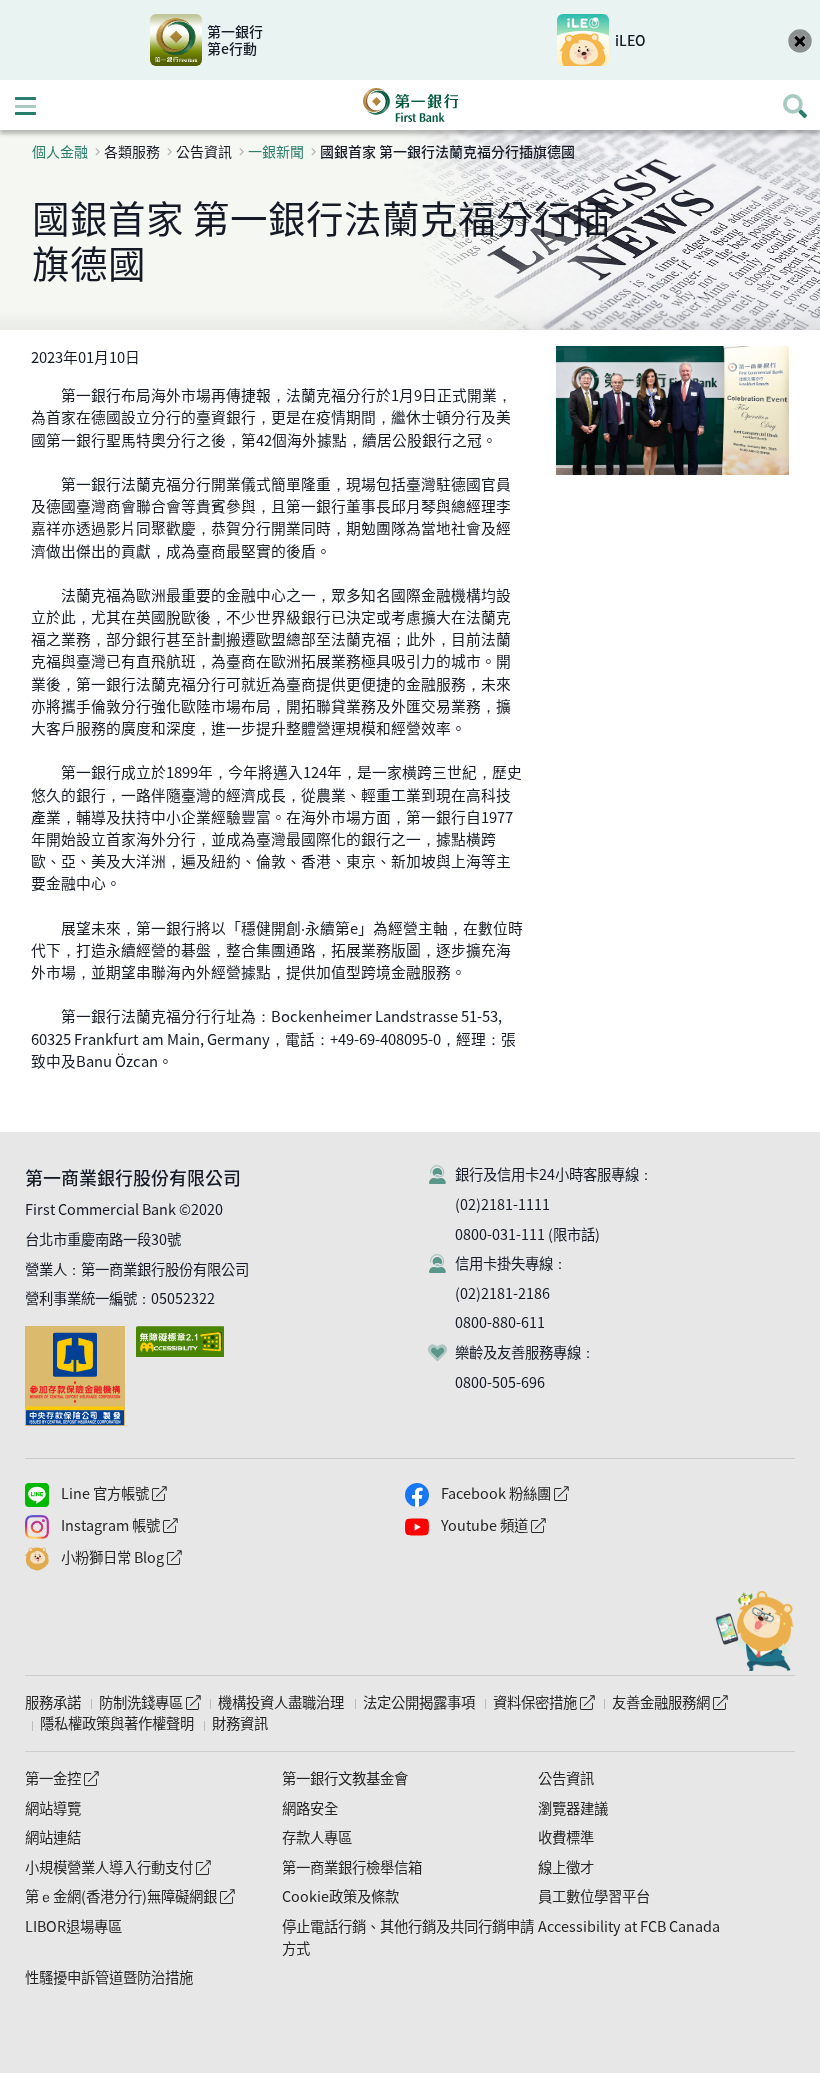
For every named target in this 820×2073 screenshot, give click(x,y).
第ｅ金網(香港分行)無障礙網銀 (129, 1896)
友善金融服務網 (669, 1702)
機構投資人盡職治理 (281, 1702)
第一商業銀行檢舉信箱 (352, 1867)
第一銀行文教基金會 (345, 1778)
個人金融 (60, 151)
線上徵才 (566, 1867)
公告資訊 (566, 1778)
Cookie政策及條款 (340, 1896)
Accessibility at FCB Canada (629, 1926)
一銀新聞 (276, 151)
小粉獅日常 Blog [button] (162, 1557)
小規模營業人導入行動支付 (117, 1867)
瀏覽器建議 (573, 1808)
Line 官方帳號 (155, 1493)
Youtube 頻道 (534, 1525)
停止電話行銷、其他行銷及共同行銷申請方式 (408, 1937)
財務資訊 (240, 1723)
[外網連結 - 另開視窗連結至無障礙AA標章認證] (184, 1336)
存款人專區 (317, 1837)
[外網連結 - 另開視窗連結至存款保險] (79, 1336)
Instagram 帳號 (160, 1525)
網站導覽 (53, 1808)
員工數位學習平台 (594, 1896)
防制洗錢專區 (149, 1702)
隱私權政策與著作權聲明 (117, 1723)
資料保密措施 (543, 1702)
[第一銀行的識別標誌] (410, 105)
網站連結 (53, 1837)
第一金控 (61, 1778)
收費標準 (566, 1837)
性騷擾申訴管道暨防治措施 (109, 1977)
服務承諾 (53, 1702)
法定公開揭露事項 (419, 1702)
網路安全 (310, 1808)
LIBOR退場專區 (73, 1926)
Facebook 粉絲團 (546, 1493)
